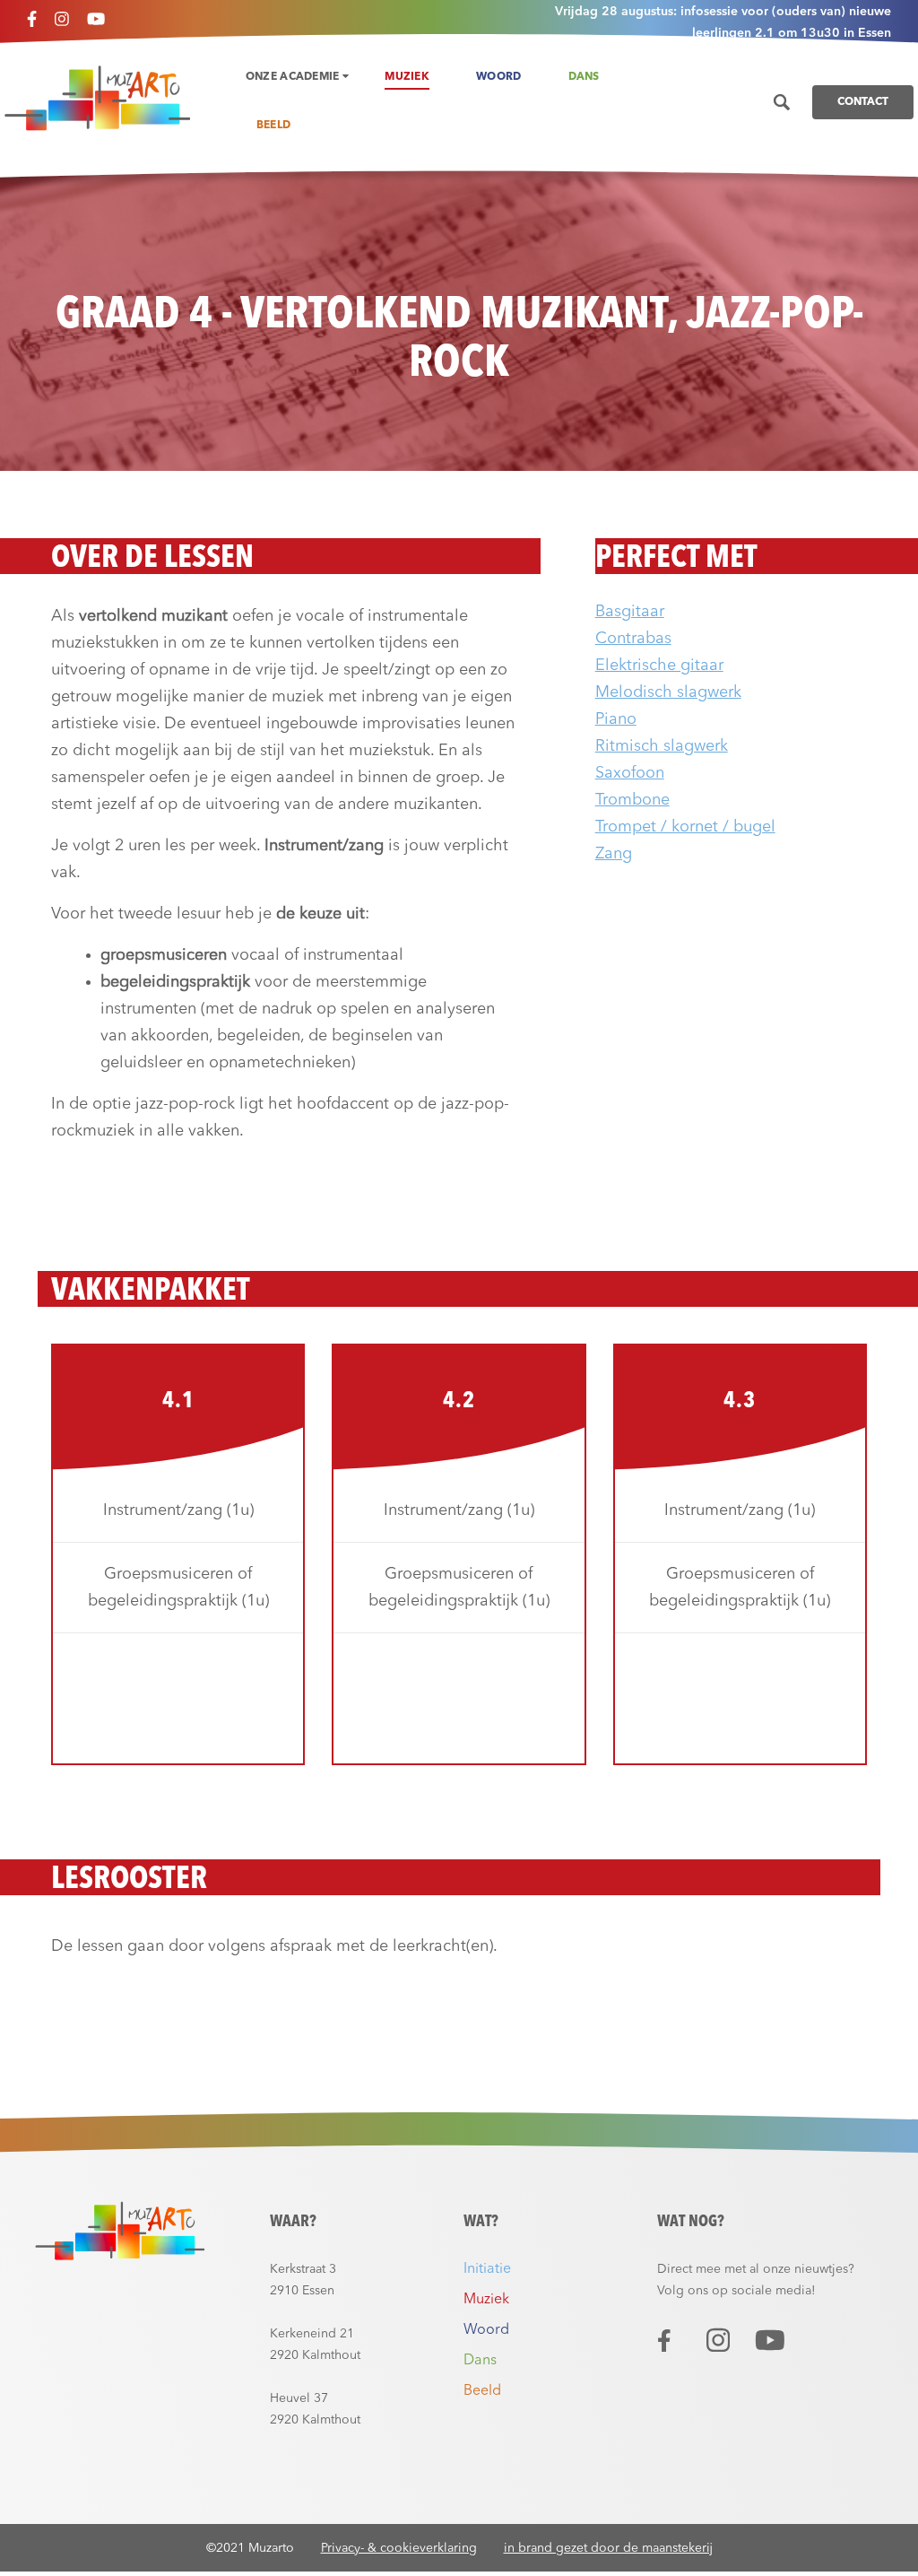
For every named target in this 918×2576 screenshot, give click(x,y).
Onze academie (294, 77)
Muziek (407, 77)
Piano (616, 719)
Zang (614, 854)
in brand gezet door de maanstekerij (608, 2548)
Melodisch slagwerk (668, 692)
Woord (499, 77)
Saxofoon (630, 773)
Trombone (632, 800)
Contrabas (633, 639)
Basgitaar (630, 612)
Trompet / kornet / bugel (685, 827)
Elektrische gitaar (659, 666)
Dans (584, 77)
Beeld (274, 126)
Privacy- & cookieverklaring (399, 2548)
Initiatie (487, 2269)
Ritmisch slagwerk (662, 746)
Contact (863, 102)
